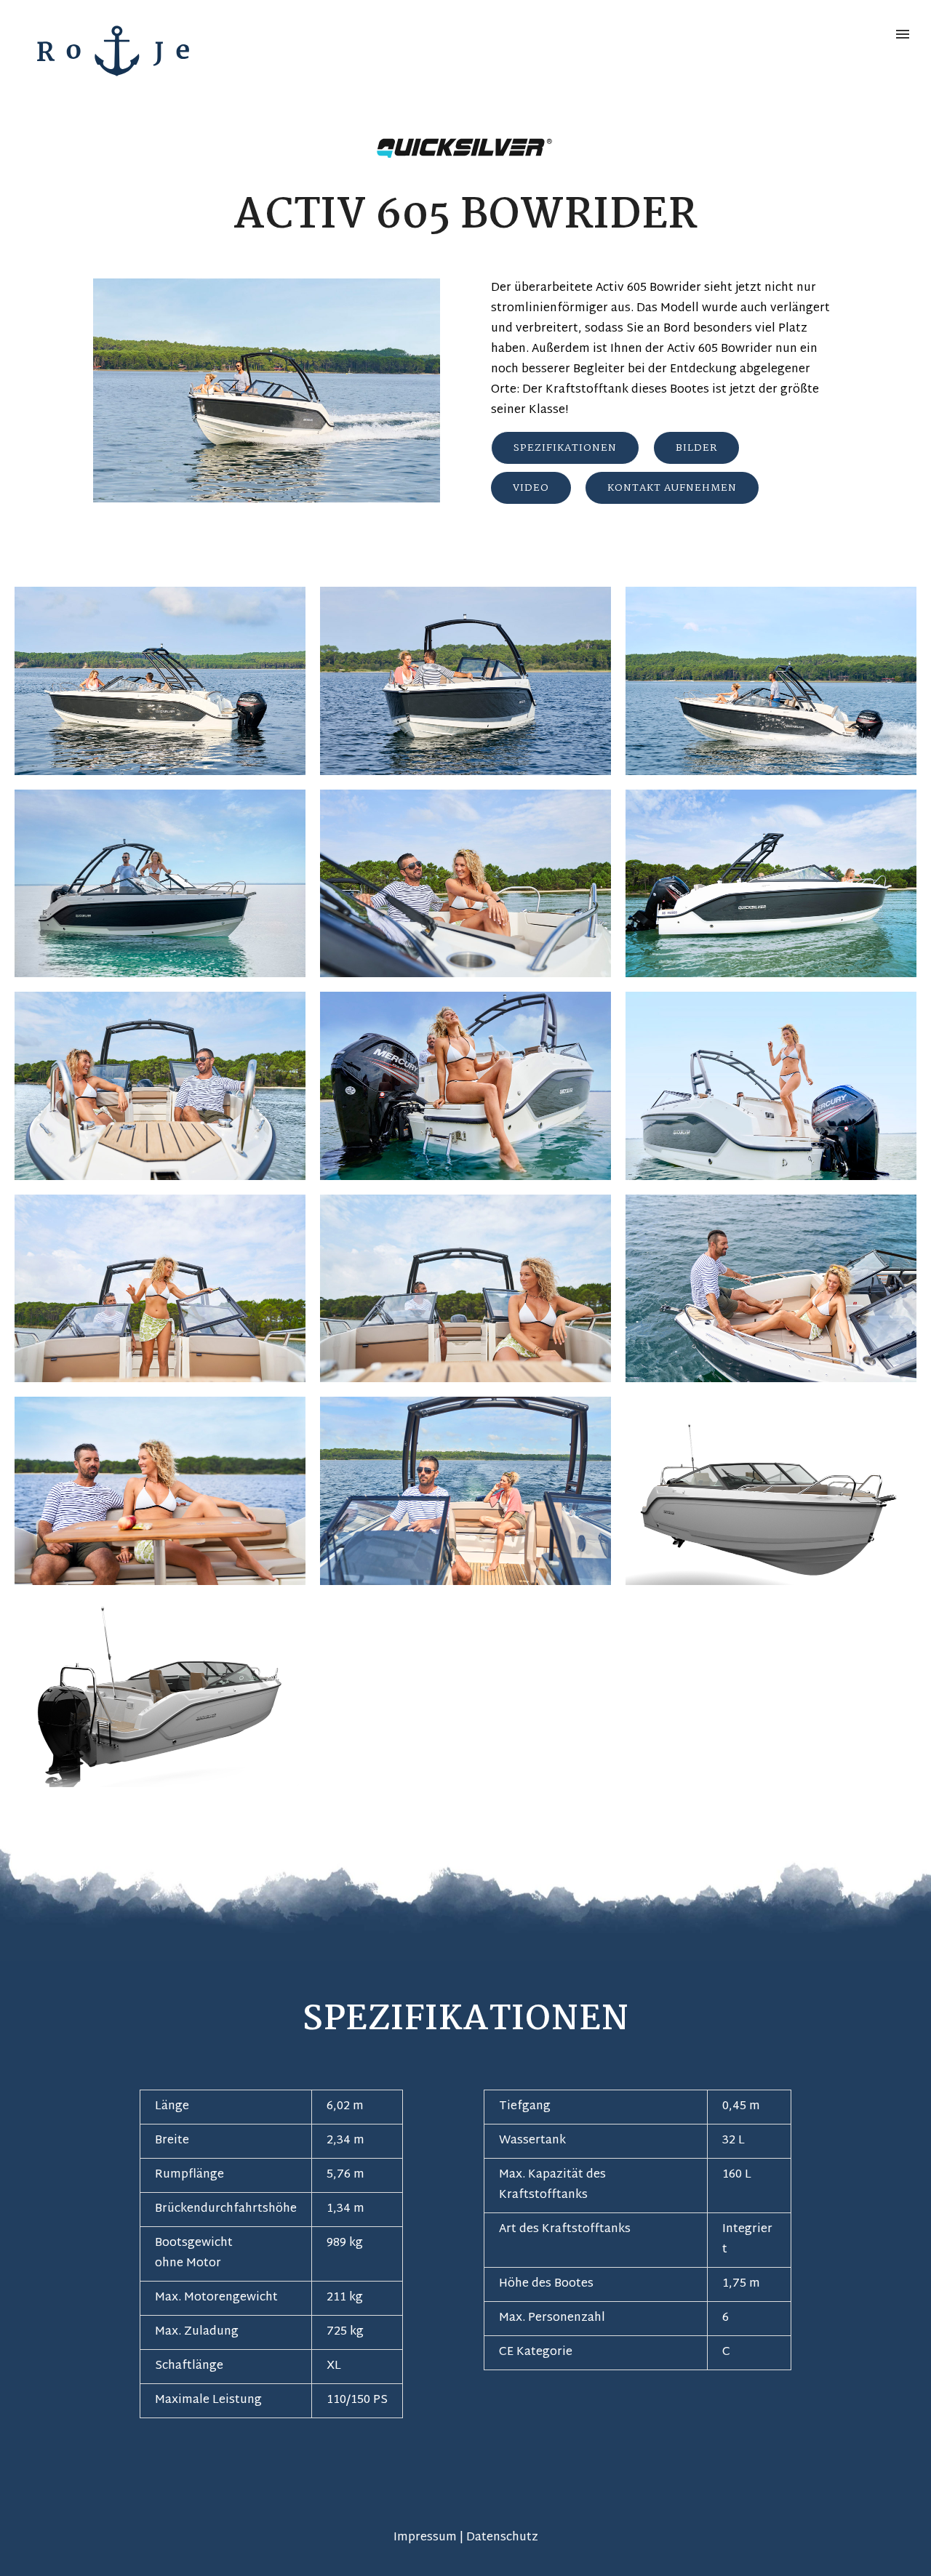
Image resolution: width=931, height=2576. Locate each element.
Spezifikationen (565, 448)
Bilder (696, 448)
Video (531, 488)
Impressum (425, 2538)
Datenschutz (502, 2538)
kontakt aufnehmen (672, 488)
